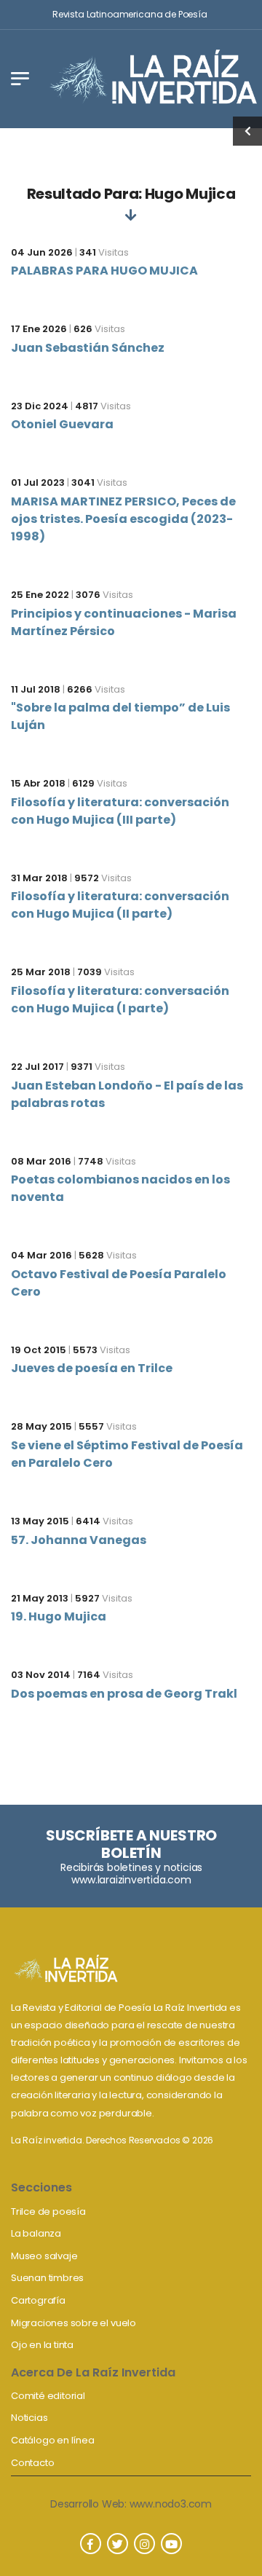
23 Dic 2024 (40, 406)
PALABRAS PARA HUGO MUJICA (104, 271)
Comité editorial (48, 2396)
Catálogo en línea (53, 2440)
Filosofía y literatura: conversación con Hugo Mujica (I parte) (120, 1000)
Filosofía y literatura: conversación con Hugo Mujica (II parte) (120, 905)
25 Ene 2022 (40, 595)
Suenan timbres (47, 2278)
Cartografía (38, 2300)
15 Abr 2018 (38, 783)
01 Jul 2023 (38, 482)
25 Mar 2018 (41, 972)
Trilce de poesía (48, 2211)
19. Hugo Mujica (59, 1616)
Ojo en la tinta (42, 2345)
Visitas (104, 252)
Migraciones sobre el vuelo (74, 2323)
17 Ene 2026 (39, 329)
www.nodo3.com (171, 2504)
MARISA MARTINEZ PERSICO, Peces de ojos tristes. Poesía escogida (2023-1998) (123, 519)
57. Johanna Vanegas (79, 1540)
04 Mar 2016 (41, 1255)
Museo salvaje (44, 2256)
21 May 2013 (40, 1598)
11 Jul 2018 (36, 689)
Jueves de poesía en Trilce (92, 1368)
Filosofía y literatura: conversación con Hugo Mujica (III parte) (120, 811)
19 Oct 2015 (39, 1350)
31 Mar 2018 (39, 878)
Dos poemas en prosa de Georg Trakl (124, 1694)
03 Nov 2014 (41, 1675)
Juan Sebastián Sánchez (88, 348)
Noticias (29, 2418)
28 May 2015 (41, 1426)
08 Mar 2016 (41, 1161)
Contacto (32, 2463)
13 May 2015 (40, 1521)
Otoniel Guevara (62, 424)
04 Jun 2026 (42, 252)
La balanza (36, 2233)
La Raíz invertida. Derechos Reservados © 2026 (112, 2140)
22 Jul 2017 (37, 1067)
